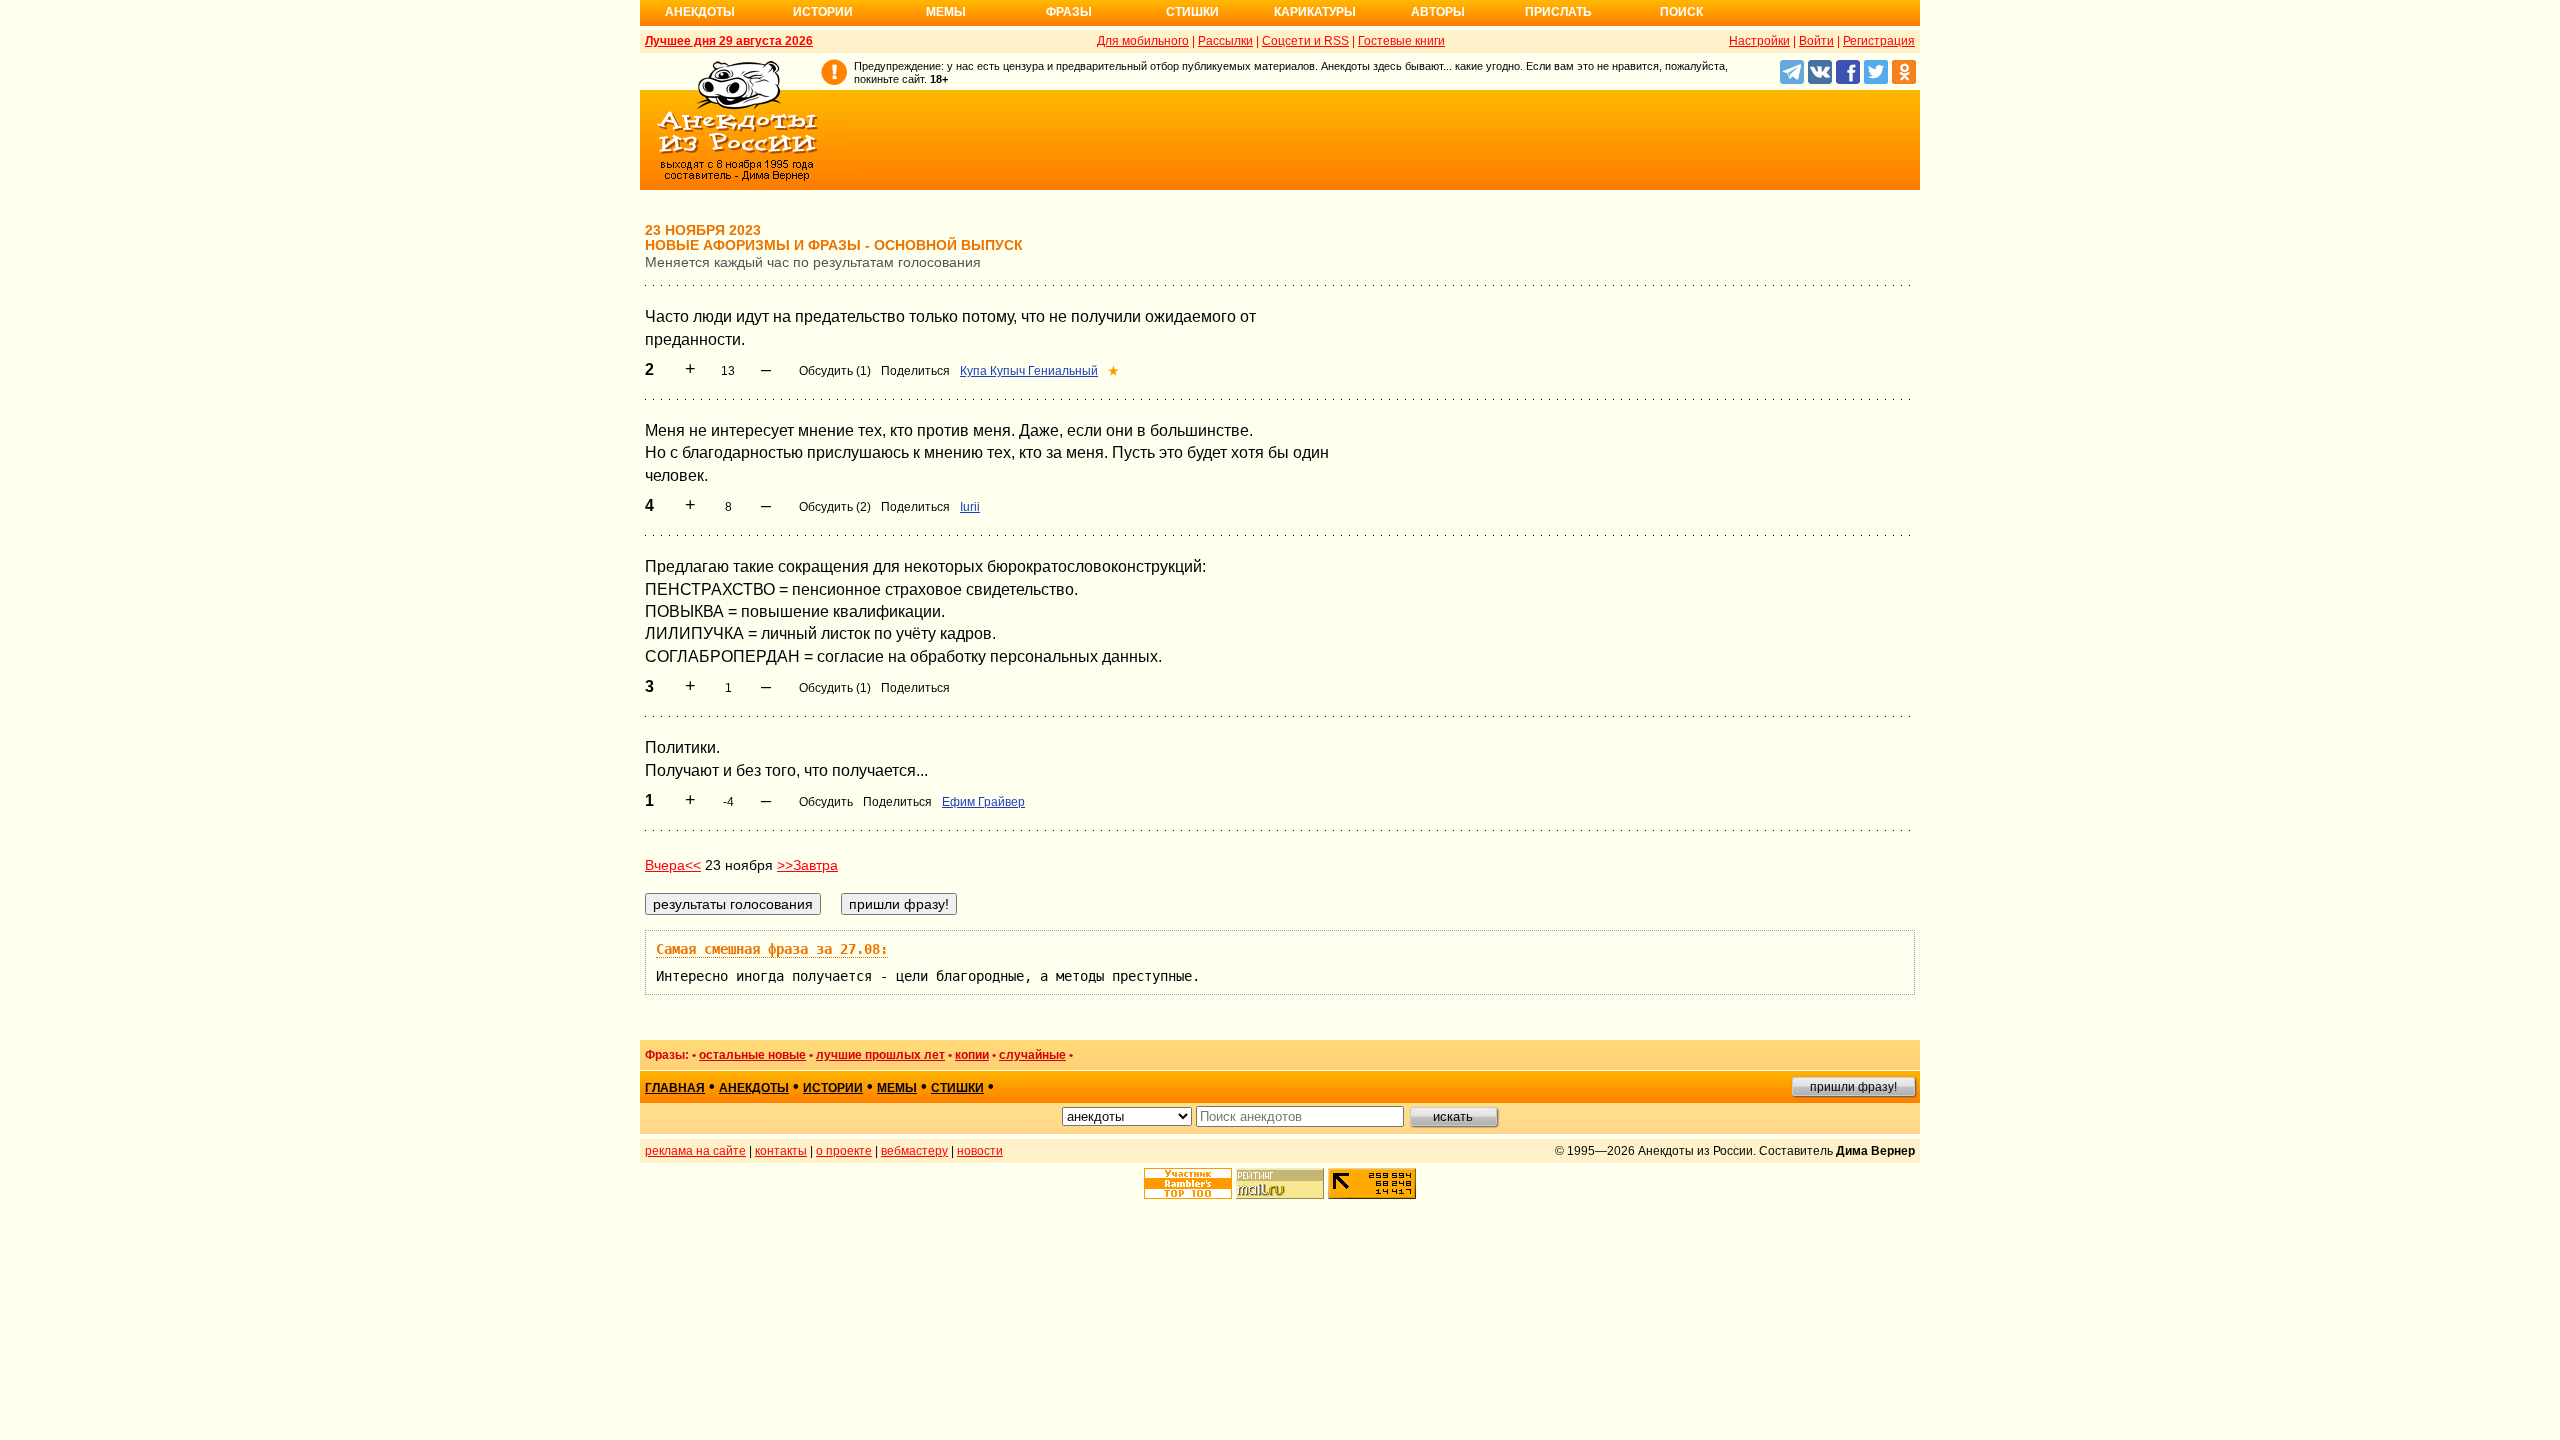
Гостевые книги (1401, 41)
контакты (781, 1151)
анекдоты (754, 1088)
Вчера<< (673, 865)
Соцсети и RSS (1305, 41)
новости (980, 1151)
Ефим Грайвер (983, 802)
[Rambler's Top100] (1188, 1183)
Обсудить (826, 802)
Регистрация (1879, 41)
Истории (823, 12)
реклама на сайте (695, 1151)
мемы (897, 1088)
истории (833, 1088)
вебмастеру (914, 1151)
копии (972, 1055)
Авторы (1438, 12)
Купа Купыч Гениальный (1029, 371)
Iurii (970, 507)
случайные (1032, 1055)
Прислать (1558, 12)
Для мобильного (1143, 41)
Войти (1816, 41)
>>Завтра (807, 865)
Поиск (1681, 12)
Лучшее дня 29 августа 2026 (729, 41)
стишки (957, 1088)
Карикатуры (1315, 12)
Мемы (946, 12)
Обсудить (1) (835, 371)
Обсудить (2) (835, 507)
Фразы (1069, 12)
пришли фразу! (1853, 1087)
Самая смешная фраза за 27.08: (772, 949)
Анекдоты (700, 12)
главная (675, 1088)
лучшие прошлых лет (880, 1055)
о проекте (844, 1151)
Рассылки (1225, 41)
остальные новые (752, 1055)
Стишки (1192, 12)
